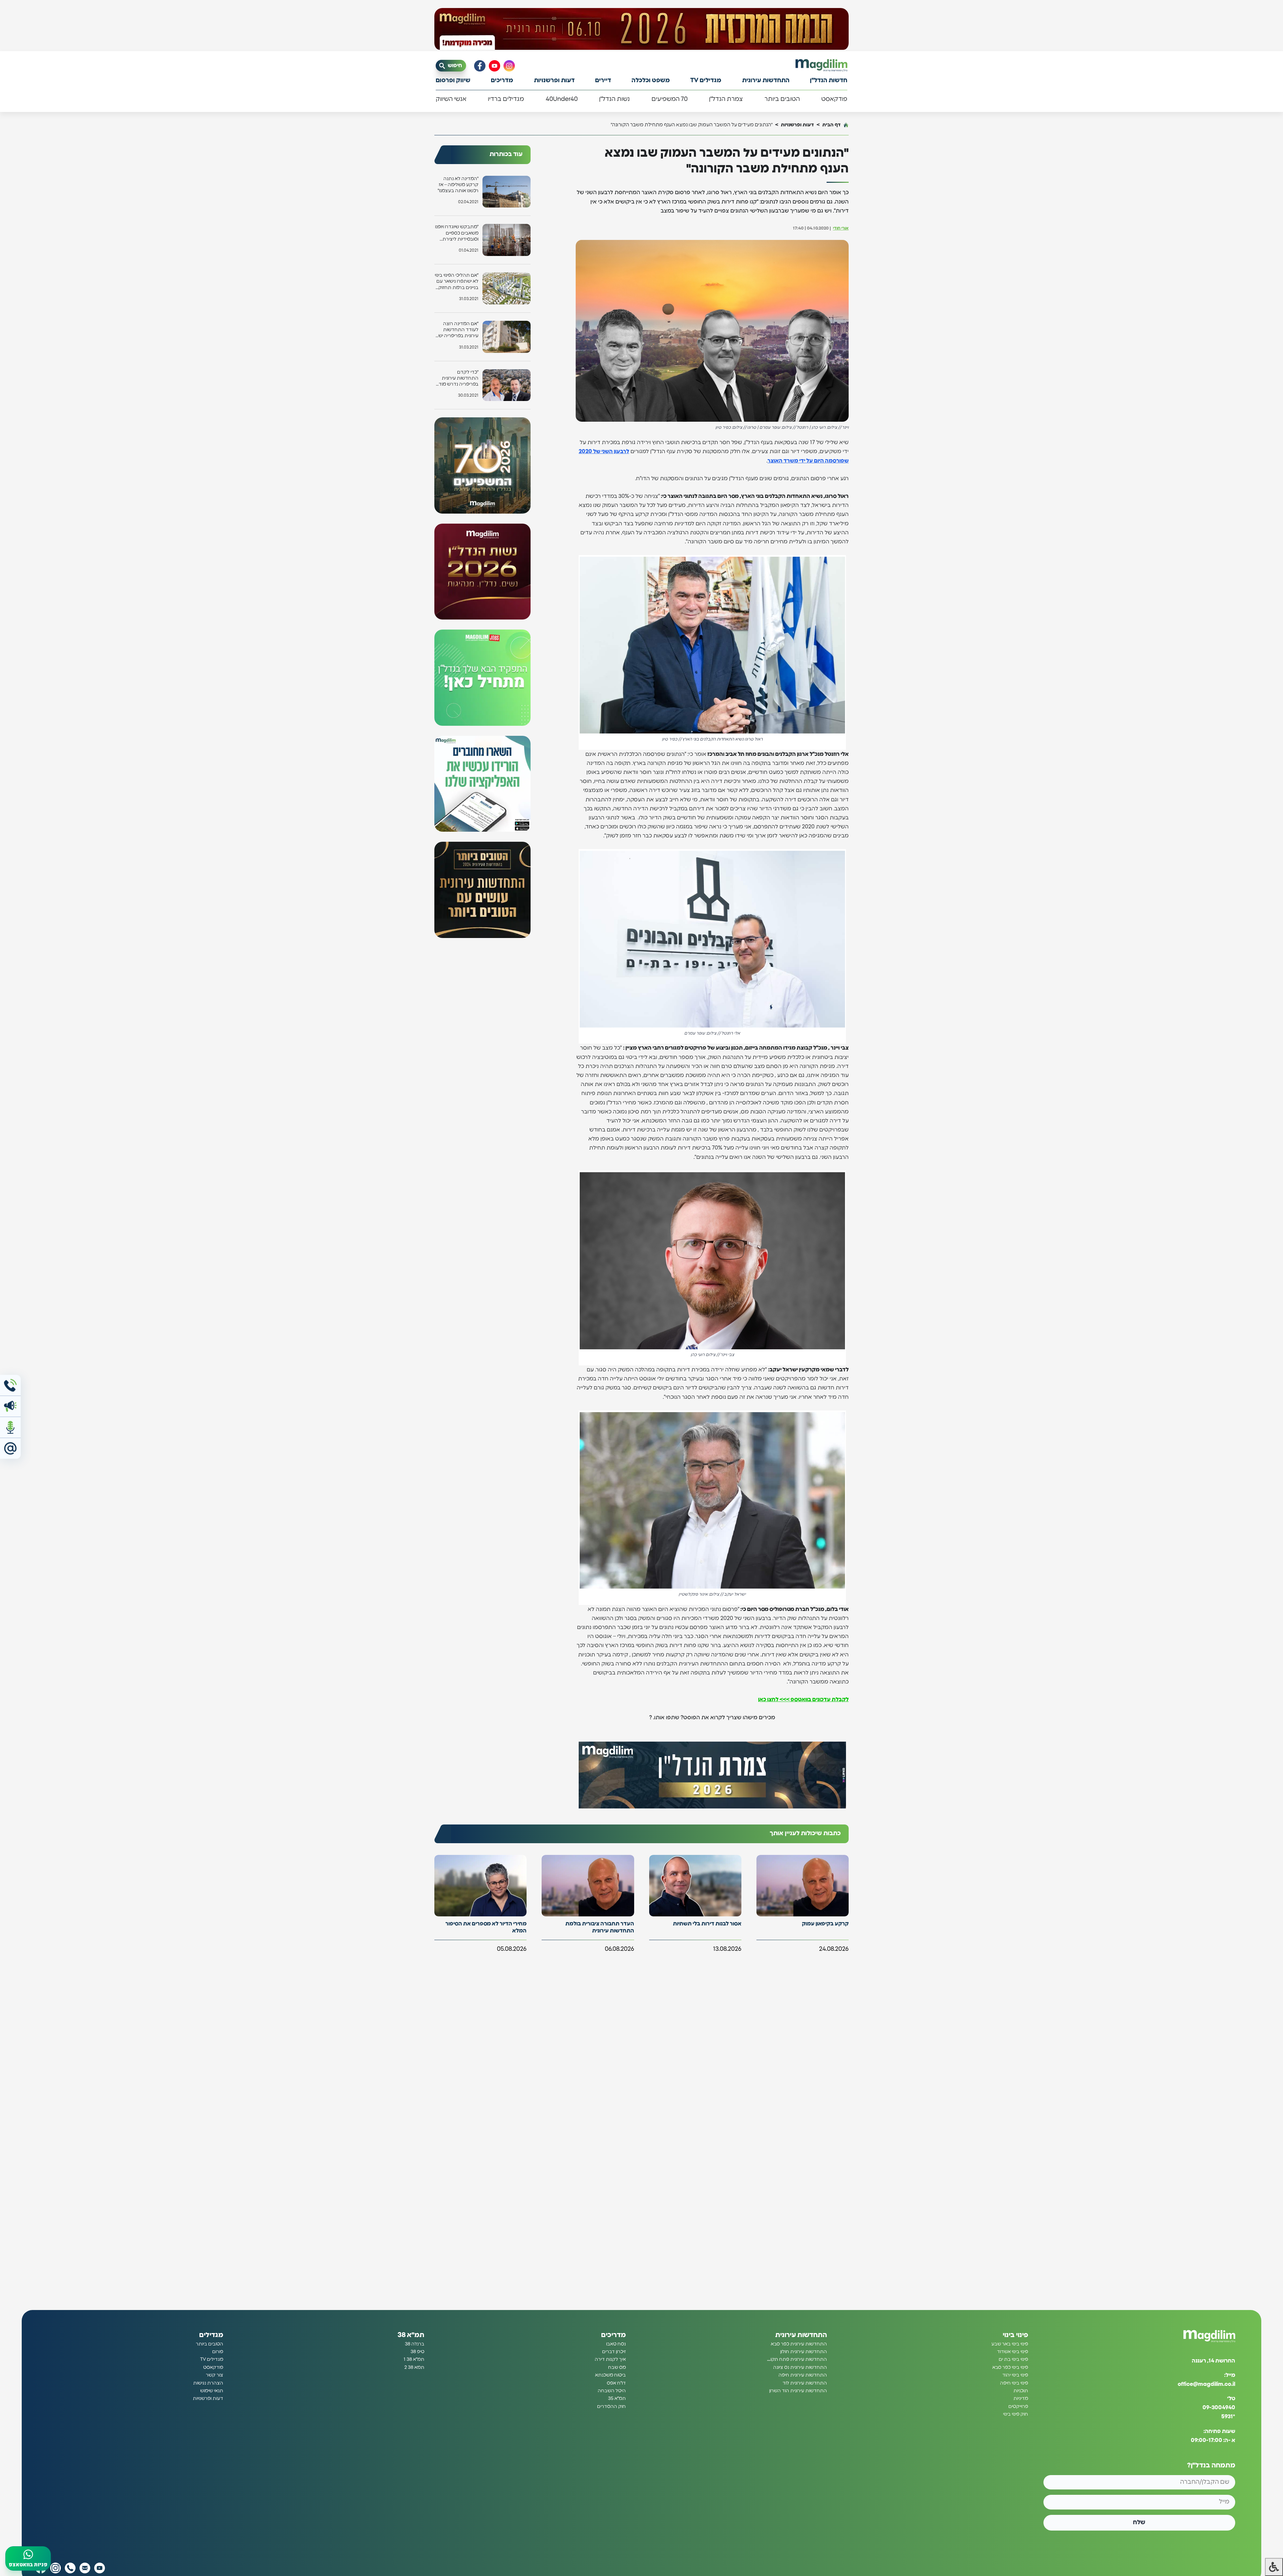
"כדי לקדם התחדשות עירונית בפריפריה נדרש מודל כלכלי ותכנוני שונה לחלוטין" (457, 379)
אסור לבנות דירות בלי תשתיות (707, 1924)
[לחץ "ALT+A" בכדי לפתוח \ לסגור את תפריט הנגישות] (1274, 2567)
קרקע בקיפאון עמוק (825, 1924)
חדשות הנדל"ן (829, 81)
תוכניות (1021, 2391)
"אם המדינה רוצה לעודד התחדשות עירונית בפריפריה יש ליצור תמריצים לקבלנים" (458, 330)
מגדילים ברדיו (506, 99)
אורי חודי (841, 228)
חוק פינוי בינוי (1016, 2414)
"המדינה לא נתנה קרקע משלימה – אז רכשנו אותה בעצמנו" (458, 185)
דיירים (603, 81)
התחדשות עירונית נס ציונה (800, 2367)
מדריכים (502, 81)
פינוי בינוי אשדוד (1013, 2352)
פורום (218, 2352)
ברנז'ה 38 (415, 2344)
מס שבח (617, 2367)
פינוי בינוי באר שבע (1010, 2344)
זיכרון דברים (614, 2352)
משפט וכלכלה (651, 81)
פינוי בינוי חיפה (1014, 2383)
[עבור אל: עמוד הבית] (821, 65)
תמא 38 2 (414, 2367)
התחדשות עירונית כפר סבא (799, 2344)
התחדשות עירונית (766, 81)
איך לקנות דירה (610, 2359)
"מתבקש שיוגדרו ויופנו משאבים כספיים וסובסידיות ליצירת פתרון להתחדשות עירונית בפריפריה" (457, 233)
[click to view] (641, 29)
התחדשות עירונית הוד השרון (798, 2391)
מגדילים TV (706, 81)
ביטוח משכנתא (610, 2375)
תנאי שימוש (212, 2391)
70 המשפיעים (670, 99)
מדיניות (1021, 2399)
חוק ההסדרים (611, 2407)
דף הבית (831, 125)
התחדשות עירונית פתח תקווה (797, 2359)
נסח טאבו (616, 2344)
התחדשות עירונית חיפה (803, 2375)
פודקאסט (834, 99)
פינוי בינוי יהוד (1015, 2375)
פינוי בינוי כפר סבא (1010, 2367)
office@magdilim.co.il (1206, 2384)
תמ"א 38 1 (414, 2359)
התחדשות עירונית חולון (804, 2352)
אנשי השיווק (451, 99)
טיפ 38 (417, 2352)
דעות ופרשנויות (554, 81)
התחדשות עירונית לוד (805, 2383)
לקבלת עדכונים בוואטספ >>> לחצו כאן (803, 1700)
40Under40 (562, 99)
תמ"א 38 (411, 2335)
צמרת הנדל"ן (726, 99)
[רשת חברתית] (509, 66)
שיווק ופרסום (453, 81)
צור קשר (215, 2375)
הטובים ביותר (782, 99)
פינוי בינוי (1015, 2335)
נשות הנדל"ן (614, 99)
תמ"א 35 (617, 2399)
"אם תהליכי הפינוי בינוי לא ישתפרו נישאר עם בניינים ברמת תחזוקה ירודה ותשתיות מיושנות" (457, 282)
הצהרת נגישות (208, 2383)
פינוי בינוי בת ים (1013, 2359)
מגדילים (211, 2335)
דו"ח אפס (616, 2383)
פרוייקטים (1018, 2407)
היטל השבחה (612, 2391)
